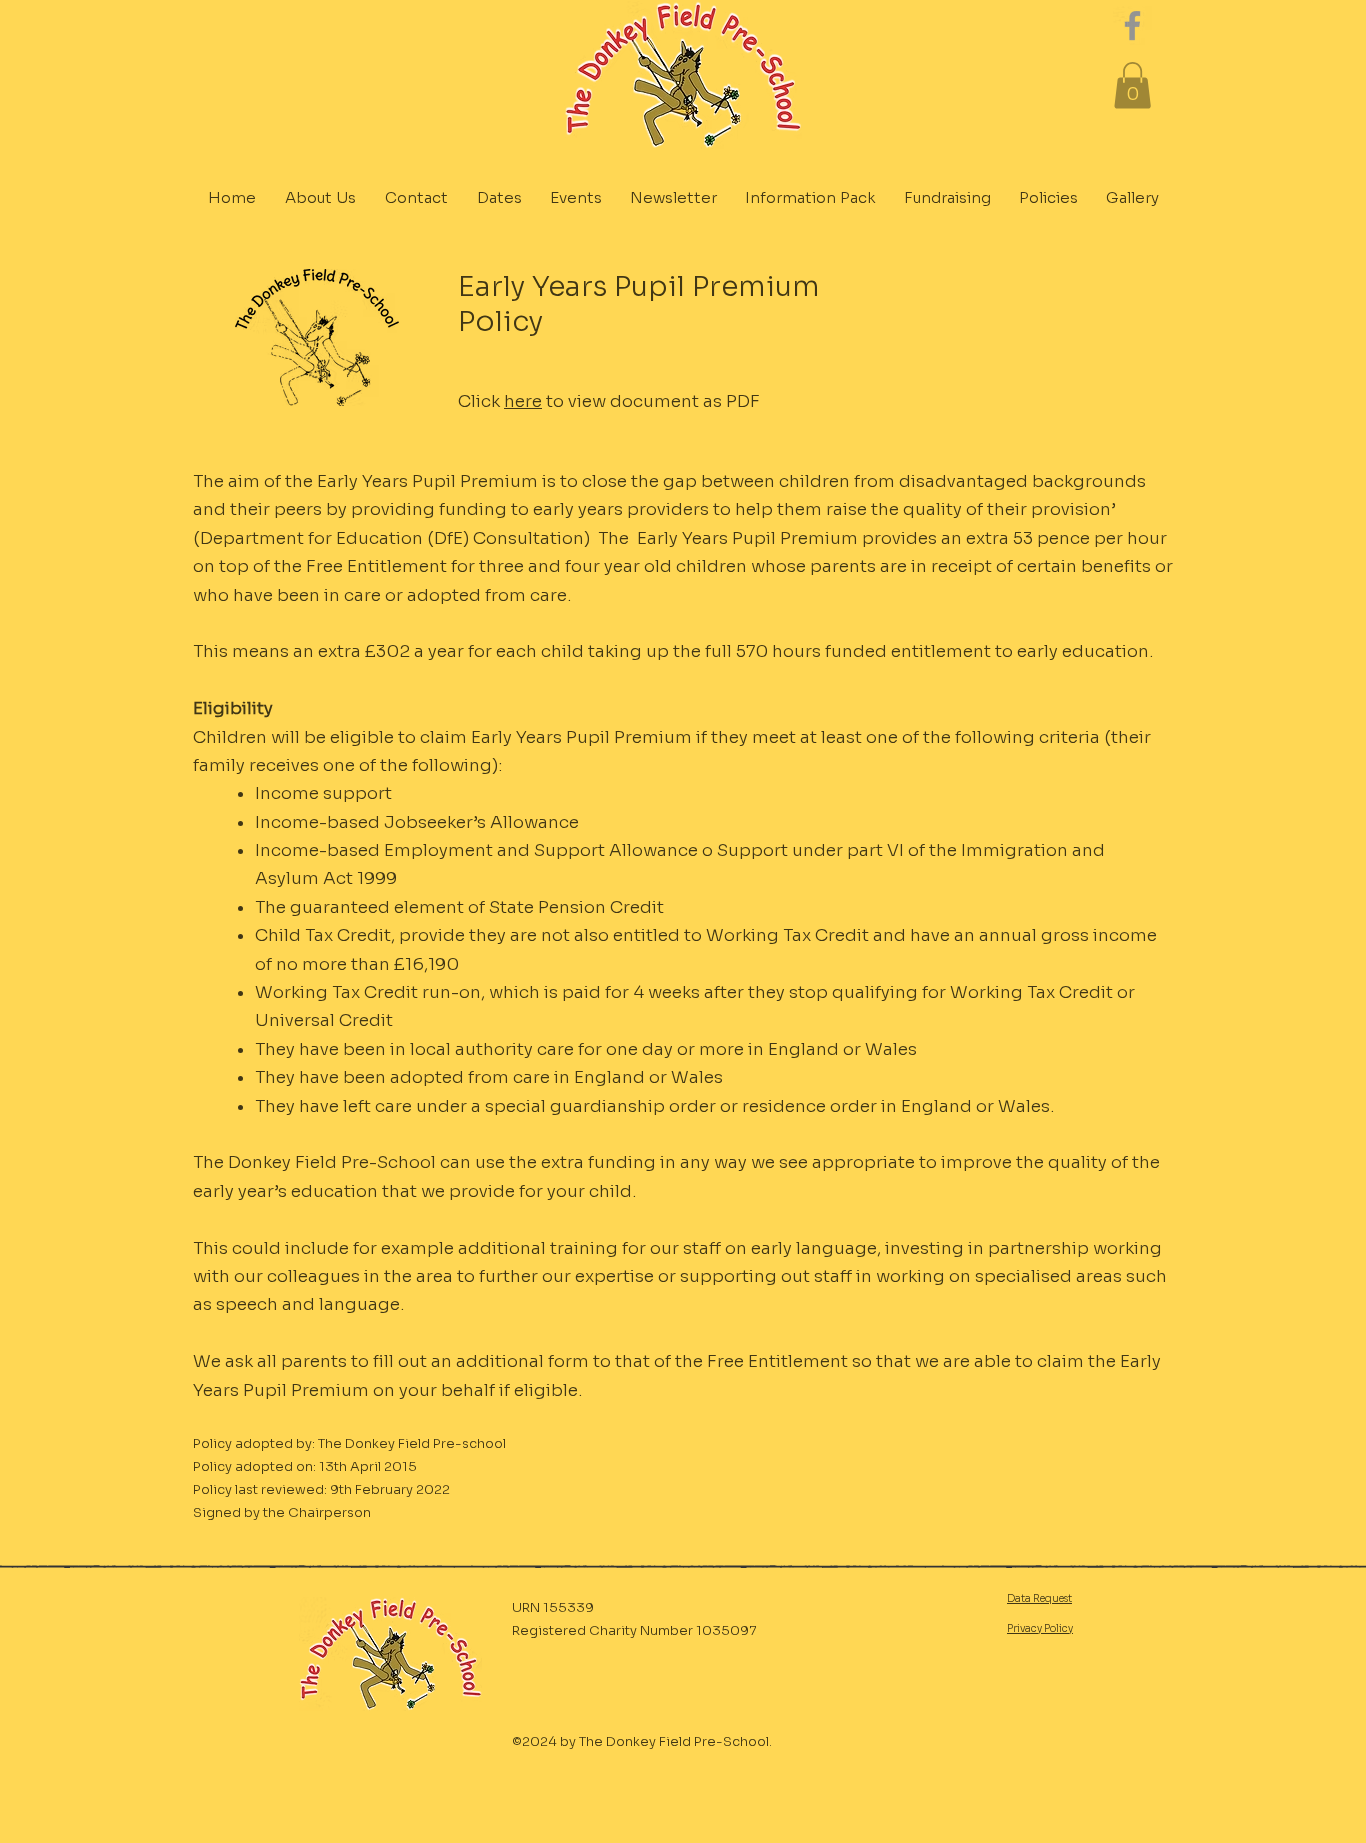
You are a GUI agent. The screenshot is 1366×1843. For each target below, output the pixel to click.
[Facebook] (1132, 25)
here (523, 401)
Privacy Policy (1040, 1628)
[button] (1132, 85)
